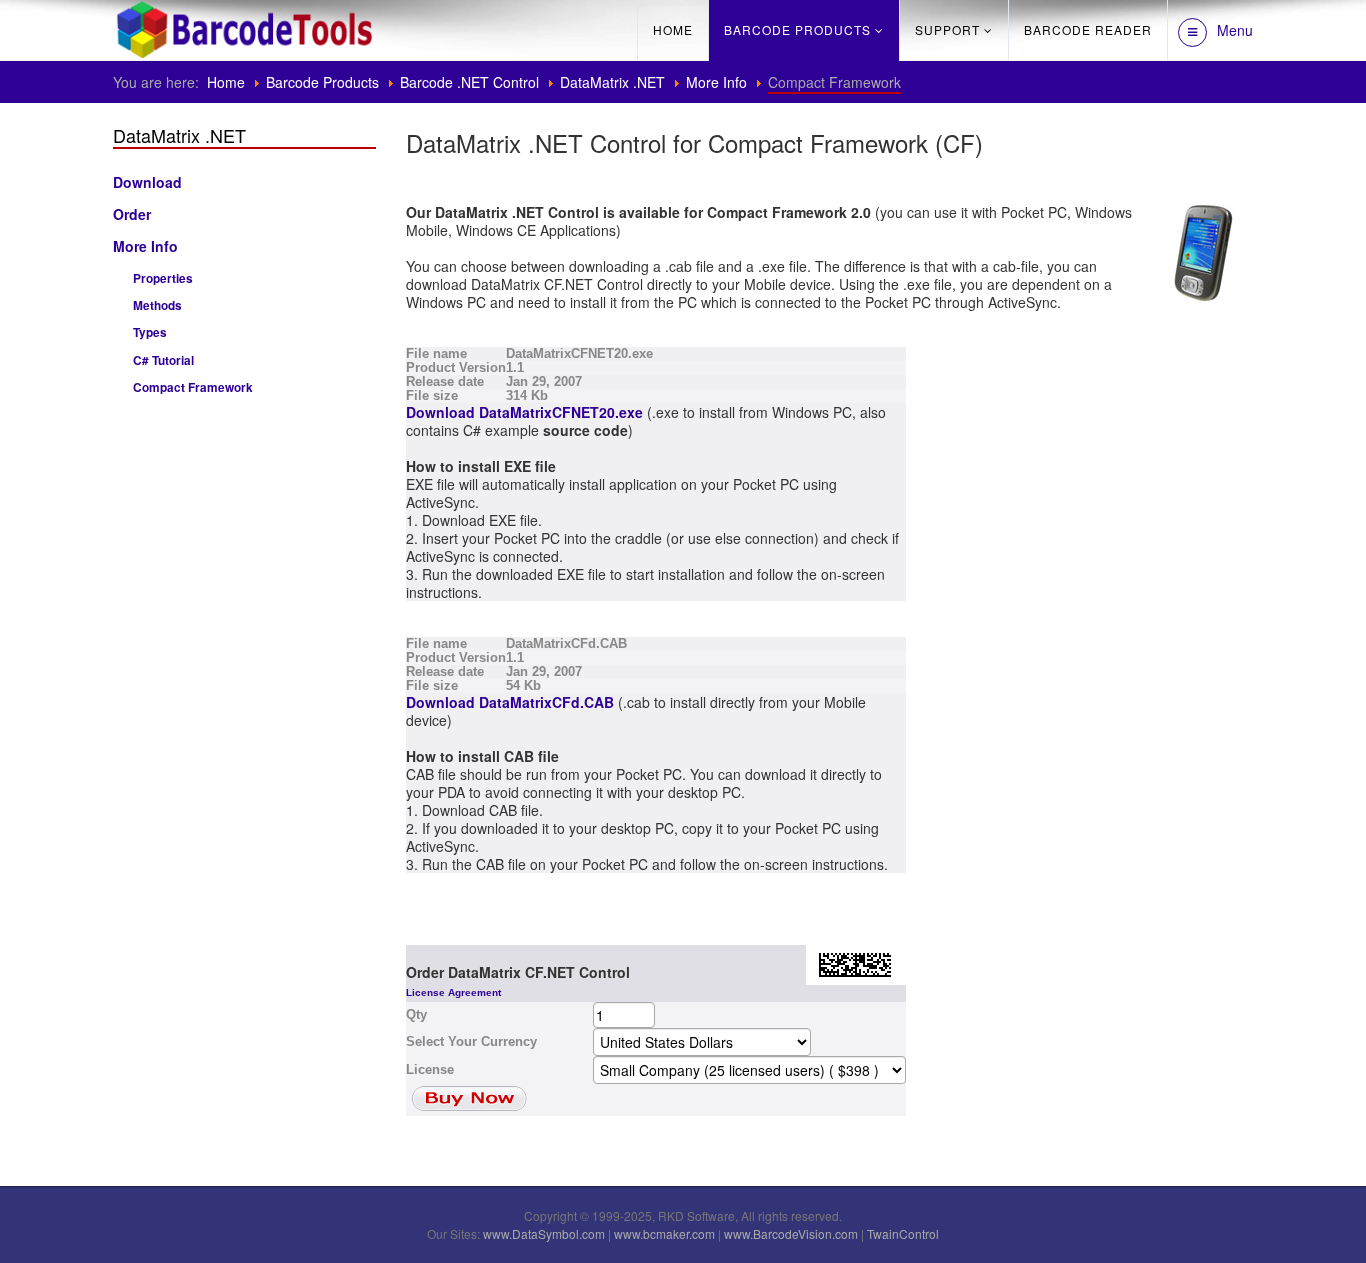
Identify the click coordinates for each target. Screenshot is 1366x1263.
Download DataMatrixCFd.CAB (510, 702)
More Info (716, 82)
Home (673, 29)
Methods (157, 305)
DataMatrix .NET (612, 82)
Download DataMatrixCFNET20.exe (524, 412)
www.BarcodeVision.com (791, 1233)
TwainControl (903, 1233)
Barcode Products (797, 29)
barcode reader (1088, 29)
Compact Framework (193, 387)
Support (947, 29)
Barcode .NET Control (469, 82)
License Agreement (453, 992)
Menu (1235, 30)
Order (132, 214)
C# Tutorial (163, 360)
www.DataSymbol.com (544, 1233)
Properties (163, 278)
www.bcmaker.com (664, 1233)
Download (147, 182)
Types (150, 332)
